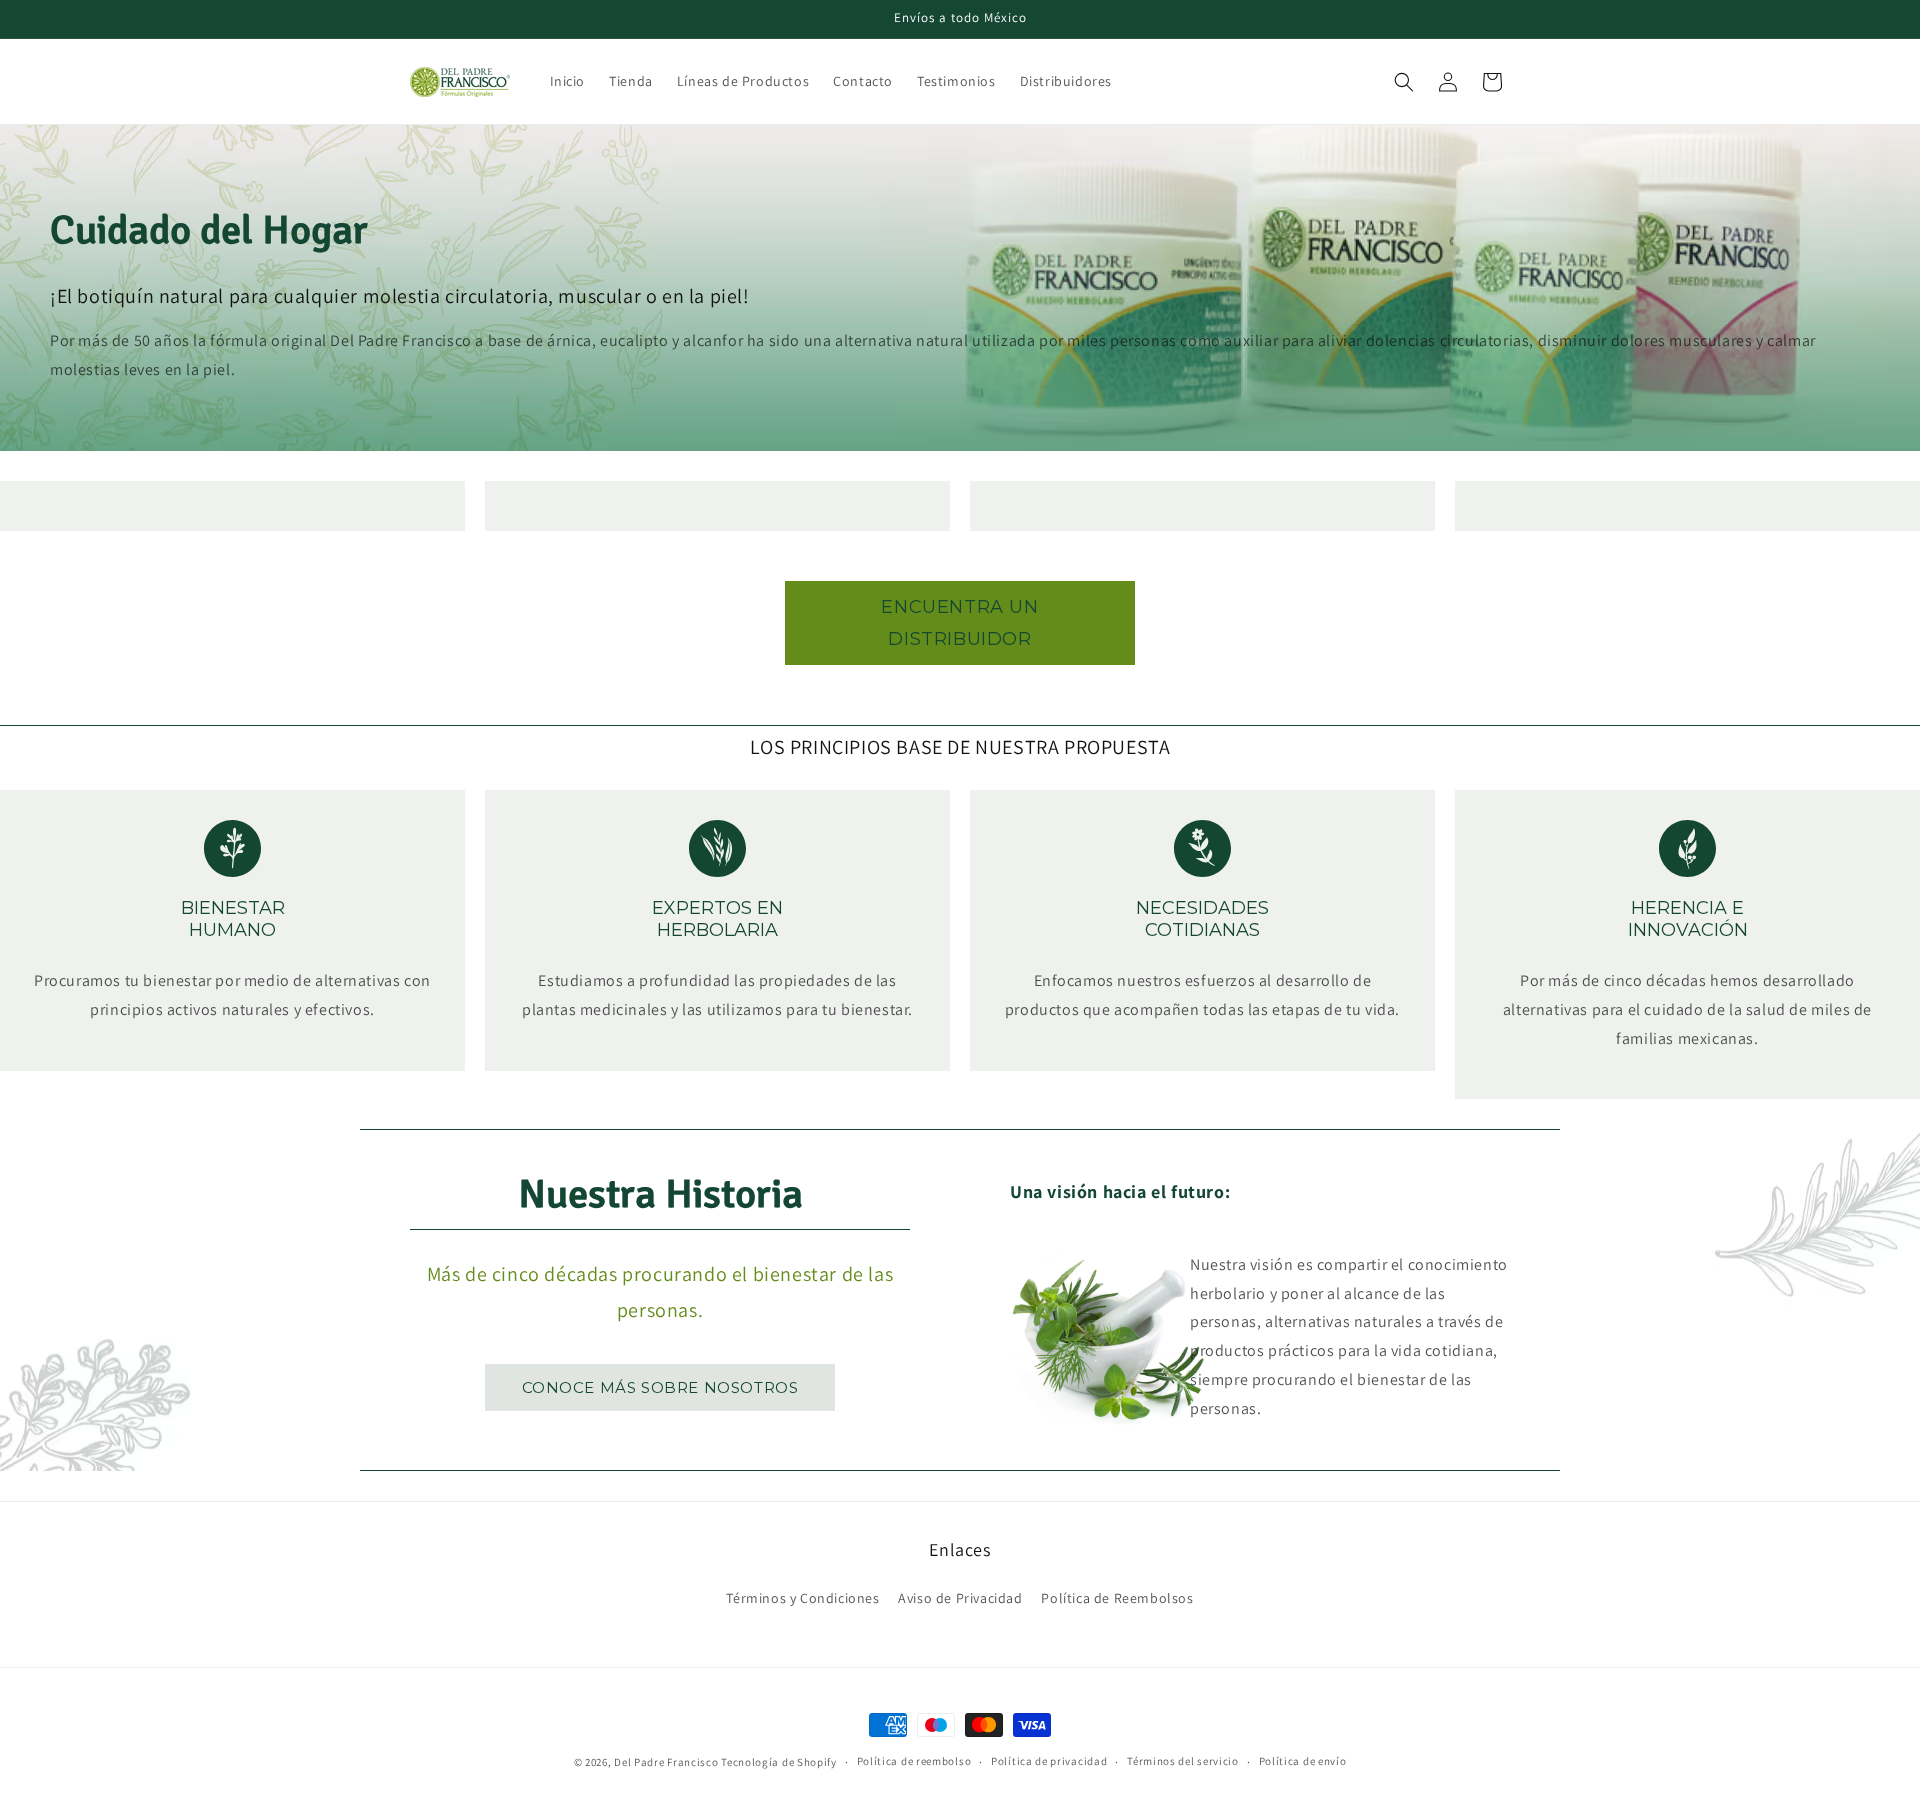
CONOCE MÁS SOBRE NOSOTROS (660, 1387)
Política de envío (1303, 1761)
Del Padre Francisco (666, 1762)
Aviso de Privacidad (960, 1598)
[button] (1404, 82)
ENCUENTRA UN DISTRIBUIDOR (959, 623)
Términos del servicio (1183, 1761)
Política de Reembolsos (1117, 1598)
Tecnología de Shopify (779, 1762)
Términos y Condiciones (802, 1598)
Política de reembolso (914, 1761)
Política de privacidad (1049, 1761)
